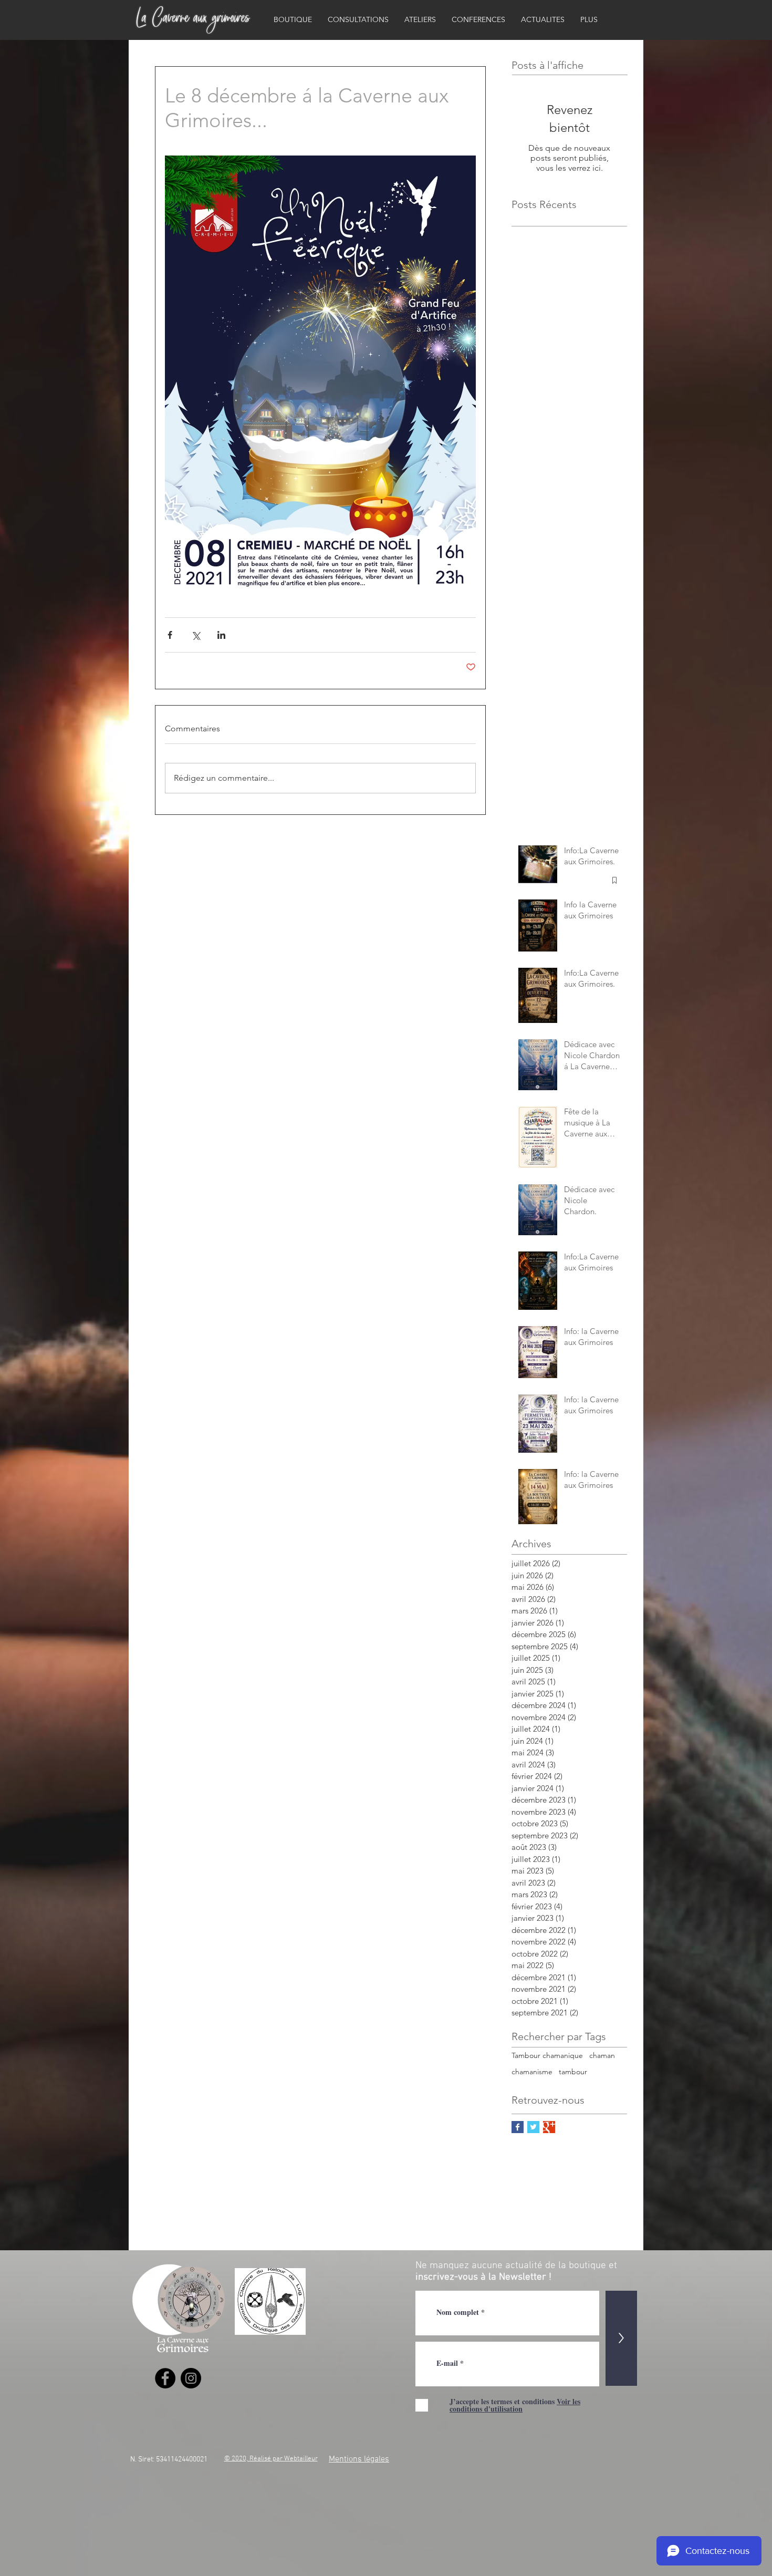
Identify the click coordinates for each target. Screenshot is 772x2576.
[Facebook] (165, 2378)
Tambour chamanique (547, 2055)
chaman (602, 2055)
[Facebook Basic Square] (518, 2127)
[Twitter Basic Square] (533, 2127)
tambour (573, 2072)
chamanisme (532, 2072)
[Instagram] (191, 2378)
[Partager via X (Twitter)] (196, 635)
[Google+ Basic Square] (549, 2127)
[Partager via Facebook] (170, 635)
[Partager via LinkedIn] (221, 635)
